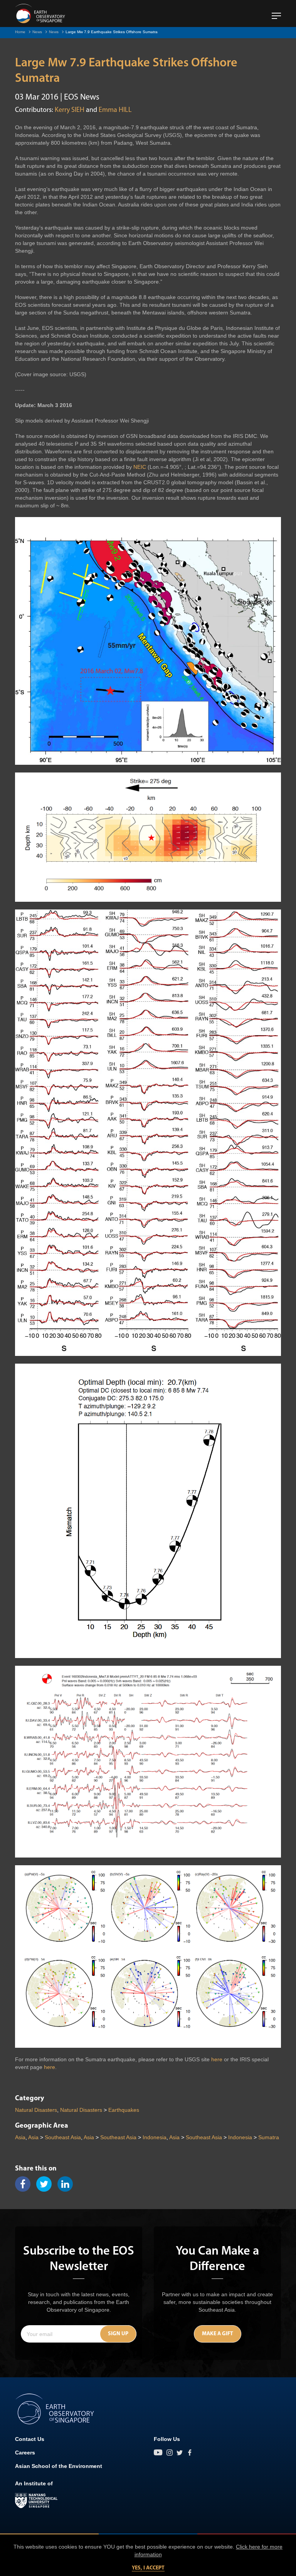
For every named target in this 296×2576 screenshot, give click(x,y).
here (217, 2059)
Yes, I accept (148, 2568)
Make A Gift (218, 2334)
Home (20, 32)
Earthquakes (124, 2110)
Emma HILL (115, 110)
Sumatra (269, 2137)
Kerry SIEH (70, 110)
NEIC (140, 467)
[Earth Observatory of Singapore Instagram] (170, 2453)
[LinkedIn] (68, 2184)
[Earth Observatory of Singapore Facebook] (190, 2453)
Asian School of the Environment (59, 2466)
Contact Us (30, 2439)
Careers (25, 2453)
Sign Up (118, 2334)
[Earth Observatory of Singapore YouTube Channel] (158, 2453)
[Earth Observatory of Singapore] (40, 14)
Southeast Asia (63, 2137)
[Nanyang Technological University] (36, 2501)
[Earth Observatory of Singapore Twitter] (180, 2453)
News (37, 32)
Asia (20, 2137)
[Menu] (276, 13)
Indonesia (155, 2137)
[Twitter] (47, 2184)
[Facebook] (26, 2184)
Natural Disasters (36, 2110)
